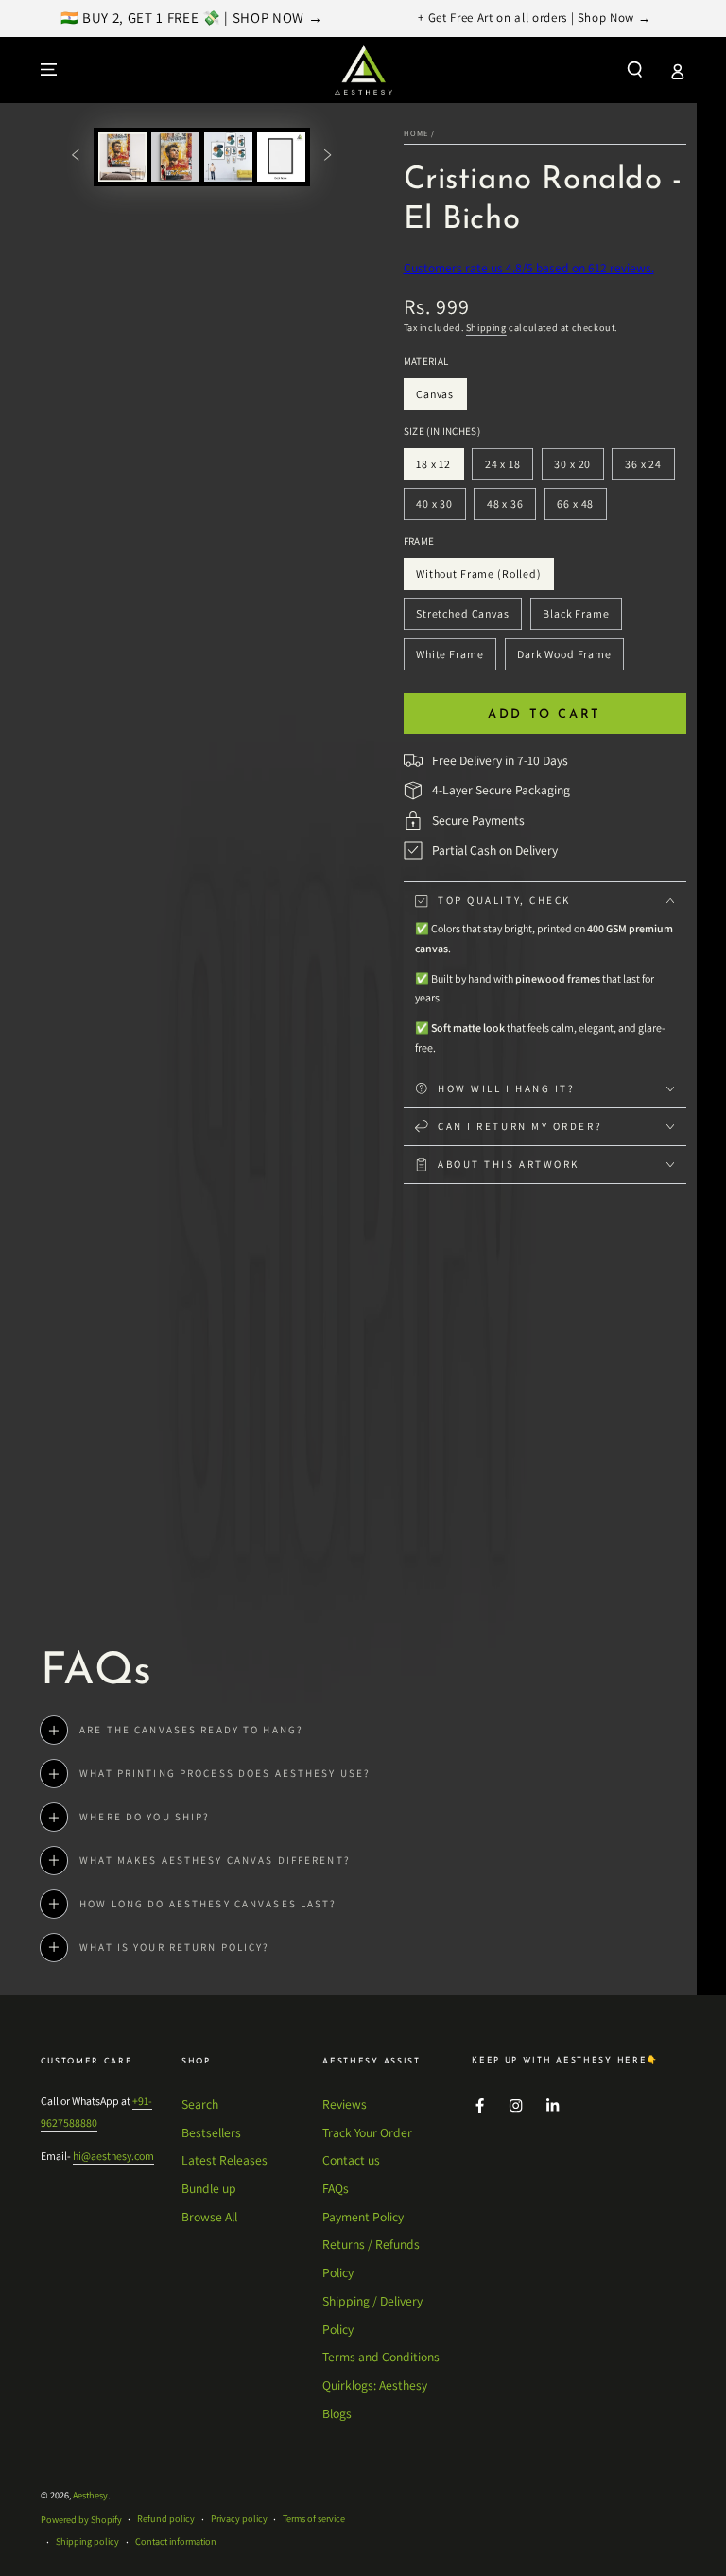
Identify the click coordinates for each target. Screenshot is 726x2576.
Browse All (209, 2217)
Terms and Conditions (381, 2357)
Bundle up (209, 2188)
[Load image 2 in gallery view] (175, 157)
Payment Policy (363, 2217)
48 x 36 (511, 508)
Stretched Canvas (462, 618)
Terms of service (314, 2519)
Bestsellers (211, 2132)
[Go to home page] (363, 70)
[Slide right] (328, 157)
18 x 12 (439, 469)
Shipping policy (87, 2541)
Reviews (345, 2104)
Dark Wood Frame (564, 659)
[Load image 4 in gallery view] (281, 157)
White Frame (449, 659)
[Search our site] (635, 70)
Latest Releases (225, 2160)
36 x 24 (649, 469)
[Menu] (49, 70)
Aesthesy (90, 2495)
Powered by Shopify (81, 2520)
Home (416, 133)
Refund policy (166, 2519)
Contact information (176, 2541)
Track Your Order (367, 2132)
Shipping (486, 328)
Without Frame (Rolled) (478, 578)
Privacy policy (239, 2519)
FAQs (336, 2188)
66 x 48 (582, 508)
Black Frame (576, 618)
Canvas (441, 399)
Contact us (351, 2160)
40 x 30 (440, 508)
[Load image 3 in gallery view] (228, 157)
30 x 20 (579, 469)
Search (200, 2104)
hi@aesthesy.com (113, 2156)
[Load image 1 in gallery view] (122, 157)
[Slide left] (75, 157)
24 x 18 (509, 469)
